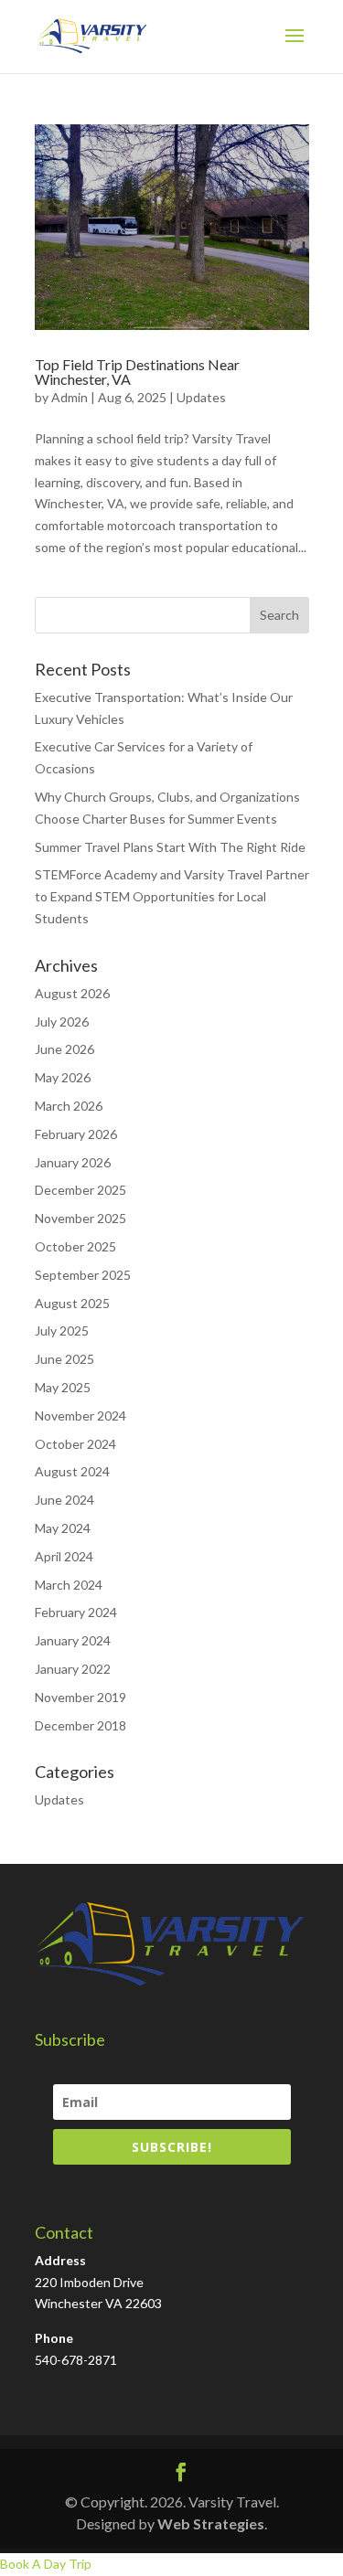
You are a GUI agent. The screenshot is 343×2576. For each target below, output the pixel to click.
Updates (201, 397)
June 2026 (64, 1049)
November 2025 (80, 1218)
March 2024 (69, 1585)
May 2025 (63, 1387)
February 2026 (76, 1134)
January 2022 (73, 1669)
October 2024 (75, 1444)
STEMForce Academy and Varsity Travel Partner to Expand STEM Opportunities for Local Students (172, 896)
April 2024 (64, 1556)
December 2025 (80, 1190)
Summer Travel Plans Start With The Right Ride (170, 847)
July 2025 (62, 1331)
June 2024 (64, 1500)
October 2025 (75, 1246)
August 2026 (72, 993)
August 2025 (72, 1303)
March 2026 (69, 1106)
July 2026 (62, 1022)
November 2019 (80, 1697)
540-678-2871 (76, 2360)
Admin (70, 397)
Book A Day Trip (46, 2564)
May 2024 (63, 1528)
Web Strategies (211, 2523)
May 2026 (63, 1077)
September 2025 (83, 1275)
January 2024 (73, 1640)
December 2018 (80, 1725)
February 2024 (76, 1612)
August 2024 (72, 1471)
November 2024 (80, 1416)
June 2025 (64, 1359)
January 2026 (73, 1162)
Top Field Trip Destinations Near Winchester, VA (137, 372)
